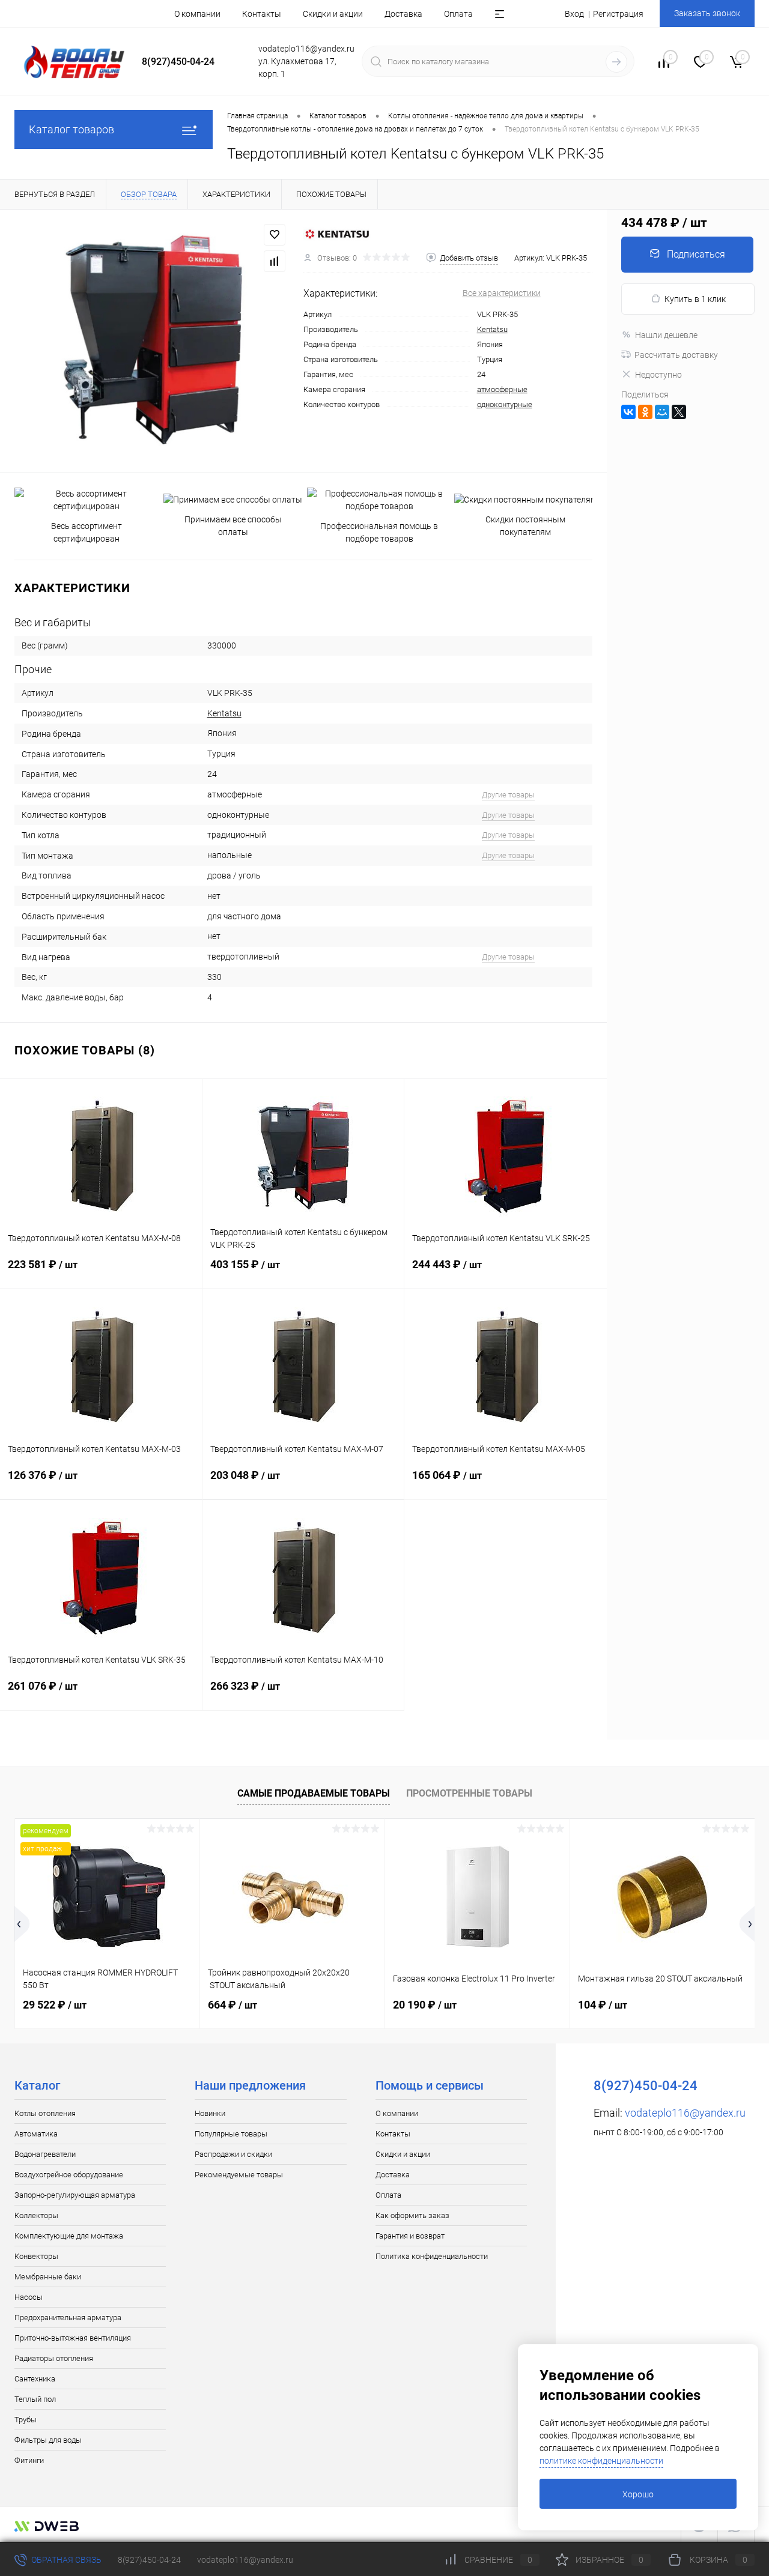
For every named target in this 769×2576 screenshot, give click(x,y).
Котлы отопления (45, 2113)
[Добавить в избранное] (275, 235)
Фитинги (29, 2460)
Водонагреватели (45, 2154)
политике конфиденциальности (601, 2461)
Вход (574, 14)
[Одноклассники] (645, 412)
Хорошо (638, 2494)
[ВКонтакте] (628, 412)
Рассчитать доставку (676, 355)
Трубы (26, 2420)
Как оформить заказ (412, 2215)
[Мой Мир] (662, 412)
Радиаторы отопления (54, 2358)
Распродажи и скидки (233, 2154)
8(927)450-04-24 (149, 2560)
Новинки (210, 2113)
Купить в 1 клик (695, 299)
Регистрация (618, 14)
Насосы (29, 2297)
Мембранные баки (48, 2277)
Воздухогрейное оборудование (69, 2175)
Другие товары (508, 795)
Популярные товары (231, 2134)
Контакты (262, 14)
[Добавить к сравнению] (275, 261)
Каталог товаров (71, 129)
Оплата (458, 14)
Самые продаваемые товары (314, 1793)
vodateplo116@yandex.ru (685, 2113)
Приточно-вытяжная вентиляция (73, 2338)
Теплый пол (35, 2399)
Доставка (403, 14)
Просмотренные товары (469, 1793)
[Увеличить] (152, 341)
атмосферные (502, 389)
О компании (197, 14)
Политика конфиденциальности (432, 2256)
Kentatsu (492, 329)
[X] (679, 412)
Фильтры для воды (48, 2440)
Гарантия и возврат (410, 2236)
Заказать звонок (707, 13)
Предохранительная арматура (68, 2317)
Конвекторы (36, 2256)
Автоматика (36, 2134)
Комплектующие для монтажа (69, 2236)
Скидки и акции (333, 14)
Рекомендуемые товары (239, 2175)
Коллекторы (36, 2215)
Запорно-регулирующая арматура (75, 2195)
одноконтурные (505, 404)
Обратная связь (65, 2560)
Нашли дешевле (666, 335)
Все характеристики (502, 293)
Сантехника (35, 2379)
